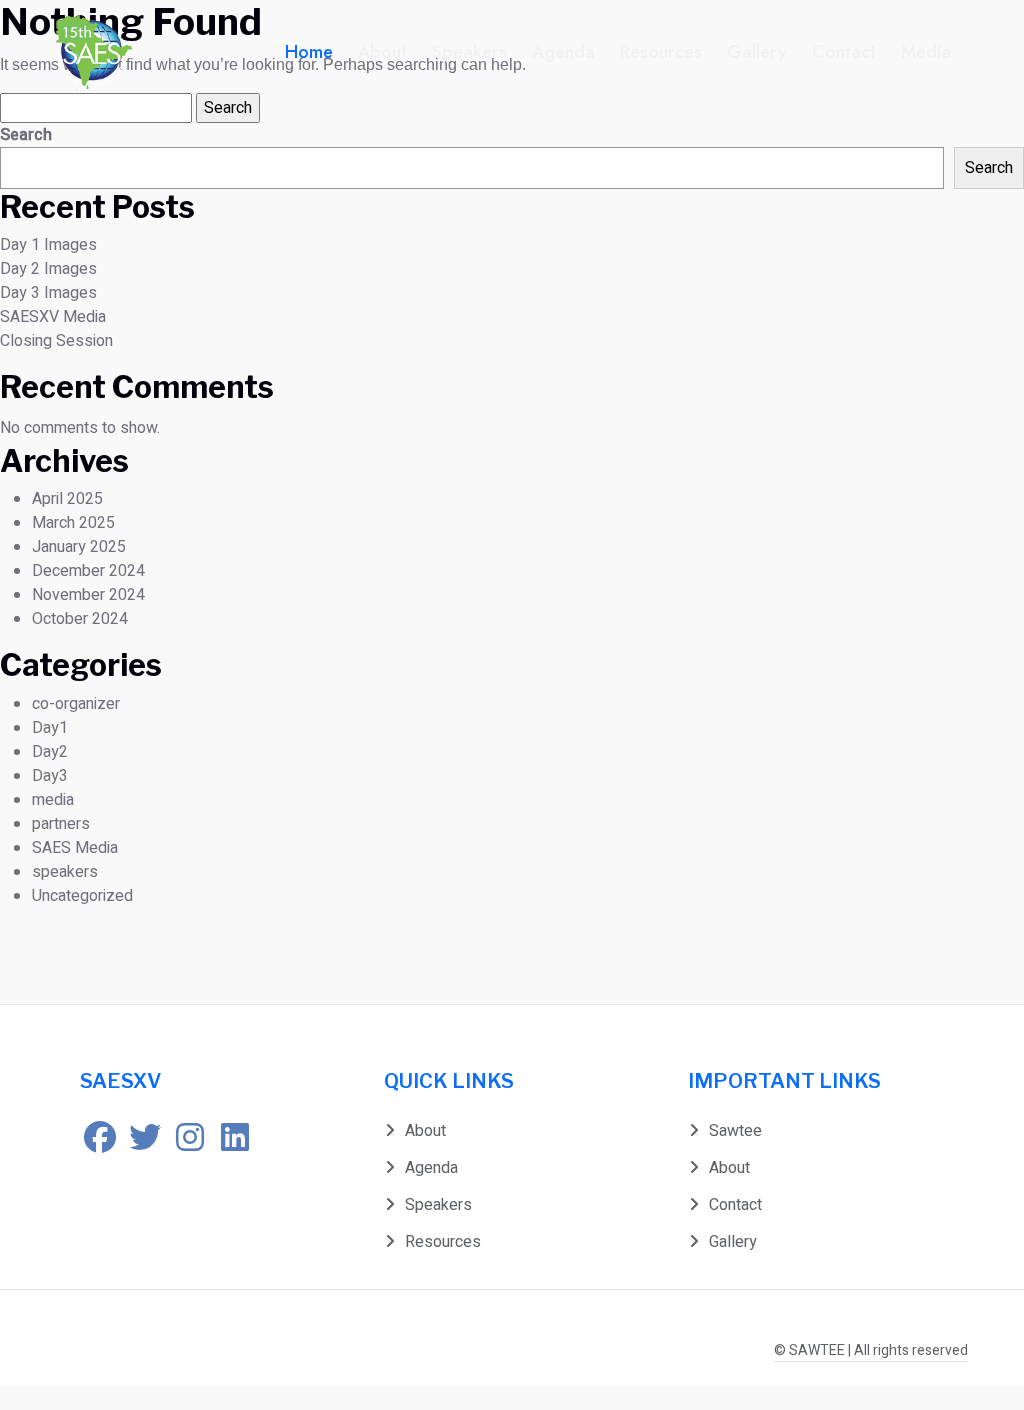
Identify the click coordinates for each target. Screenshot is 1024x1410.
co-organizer (76, 704)
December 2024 (88, 571)
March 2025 (73, 523)
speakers (65, 872)
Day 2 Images (48, 269)
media (53, 800)
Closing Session (56, 341)
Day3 (50, 776)
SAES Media (75, 848)
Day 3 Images (48, 293)
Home (309, 52)
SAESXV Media (53, 317)
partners (61, 824)
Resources (661, 52)
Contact (844, 52)
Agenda (563, 52)
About (382, 52)
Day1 (50, 728)
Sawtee (735, 1131)
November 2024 (88, 595)
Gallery (757, 52)
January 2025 (79, 547)
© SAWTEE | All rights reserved (871, 1350)
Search (26, 135)
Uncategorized (82, 896)
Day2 (50, 752)
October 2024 (80, 619)
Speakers (469, 52)
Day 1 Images (48, 245)
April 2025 (67, 499)
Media (926, 52)
